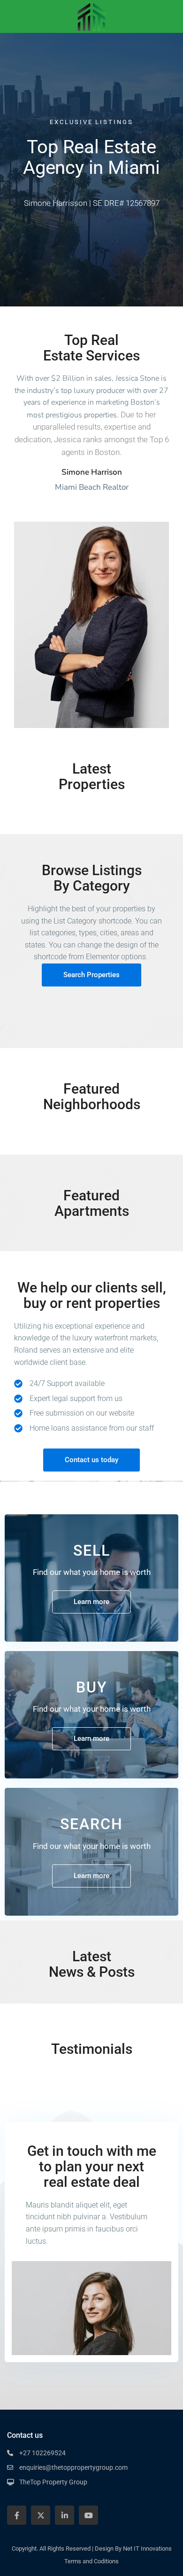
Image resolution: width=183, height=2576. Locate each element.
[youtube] (88, 2515)
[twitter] (41, 2515)
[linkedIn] (65, 2515)
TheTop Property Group (53, 2482)
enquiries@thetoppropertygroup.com (73, 2467)
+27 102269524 (42, 2453)
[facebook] (17, 2515)
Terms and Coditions (91, 2561)
